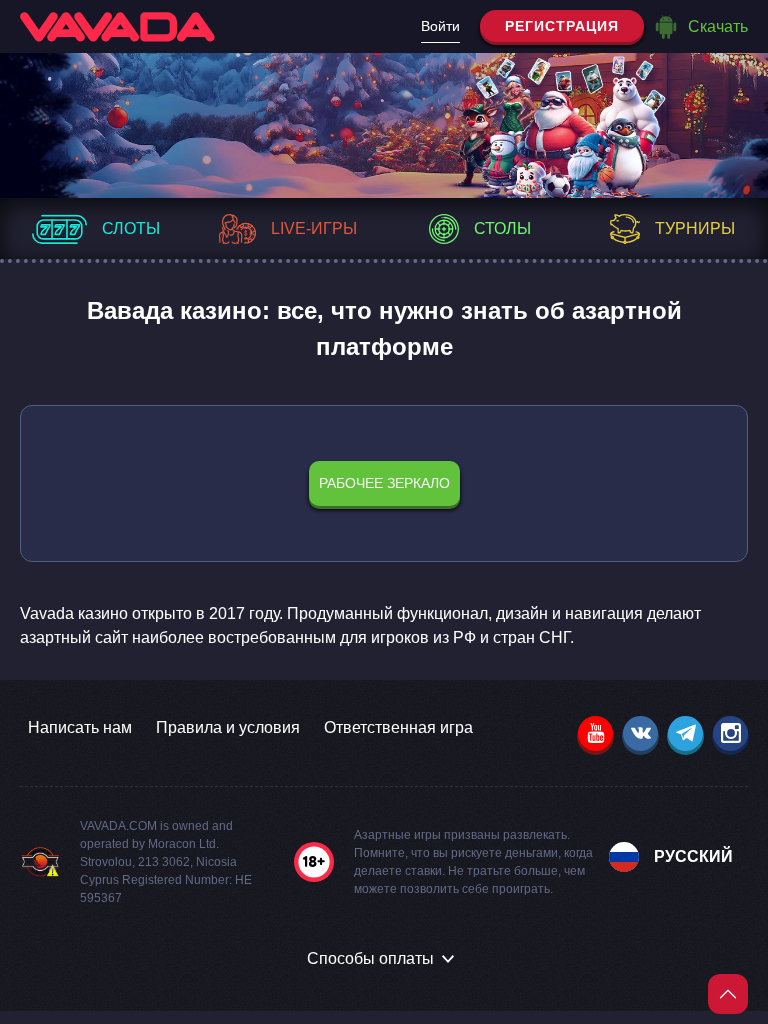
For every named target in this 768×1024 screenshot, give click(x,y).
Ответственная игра (398, 727)
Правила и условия (228, 727)
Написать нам (80, 727)
